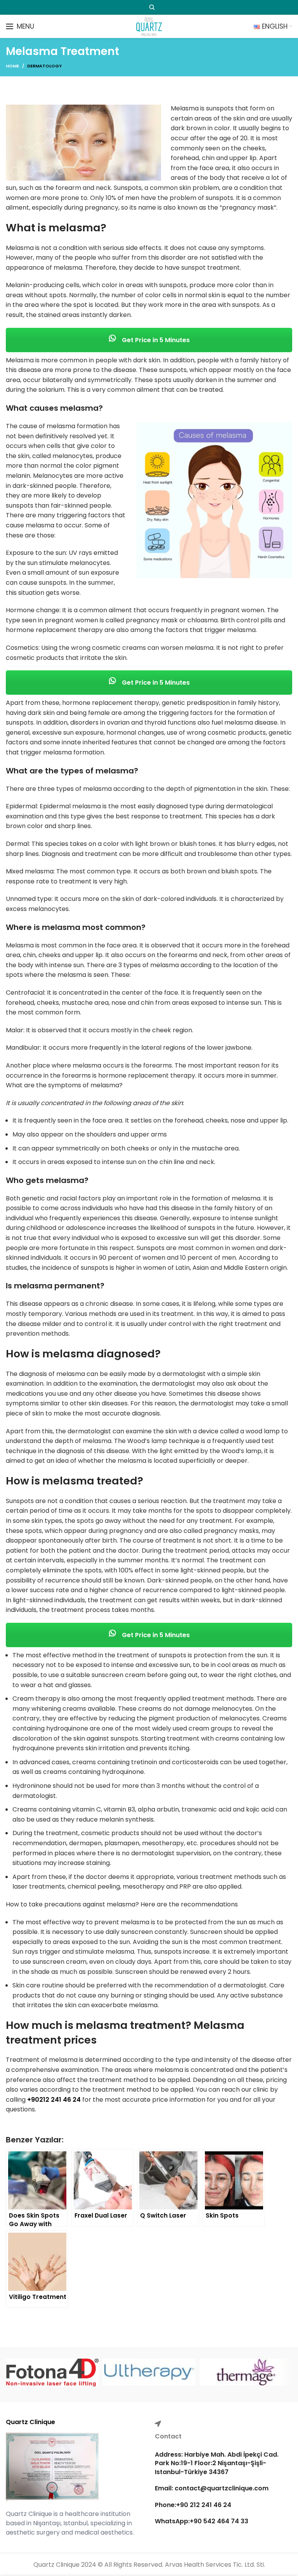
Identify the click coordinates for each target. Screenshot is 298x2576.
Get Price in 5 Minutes (155, 340)
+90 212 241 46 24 (204, 2505)
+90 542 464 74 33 (219, 2521)
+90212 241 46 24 (54, 2100)
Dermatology (44, 66)
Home (12, 66)
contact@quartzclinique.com (221, 2488)
